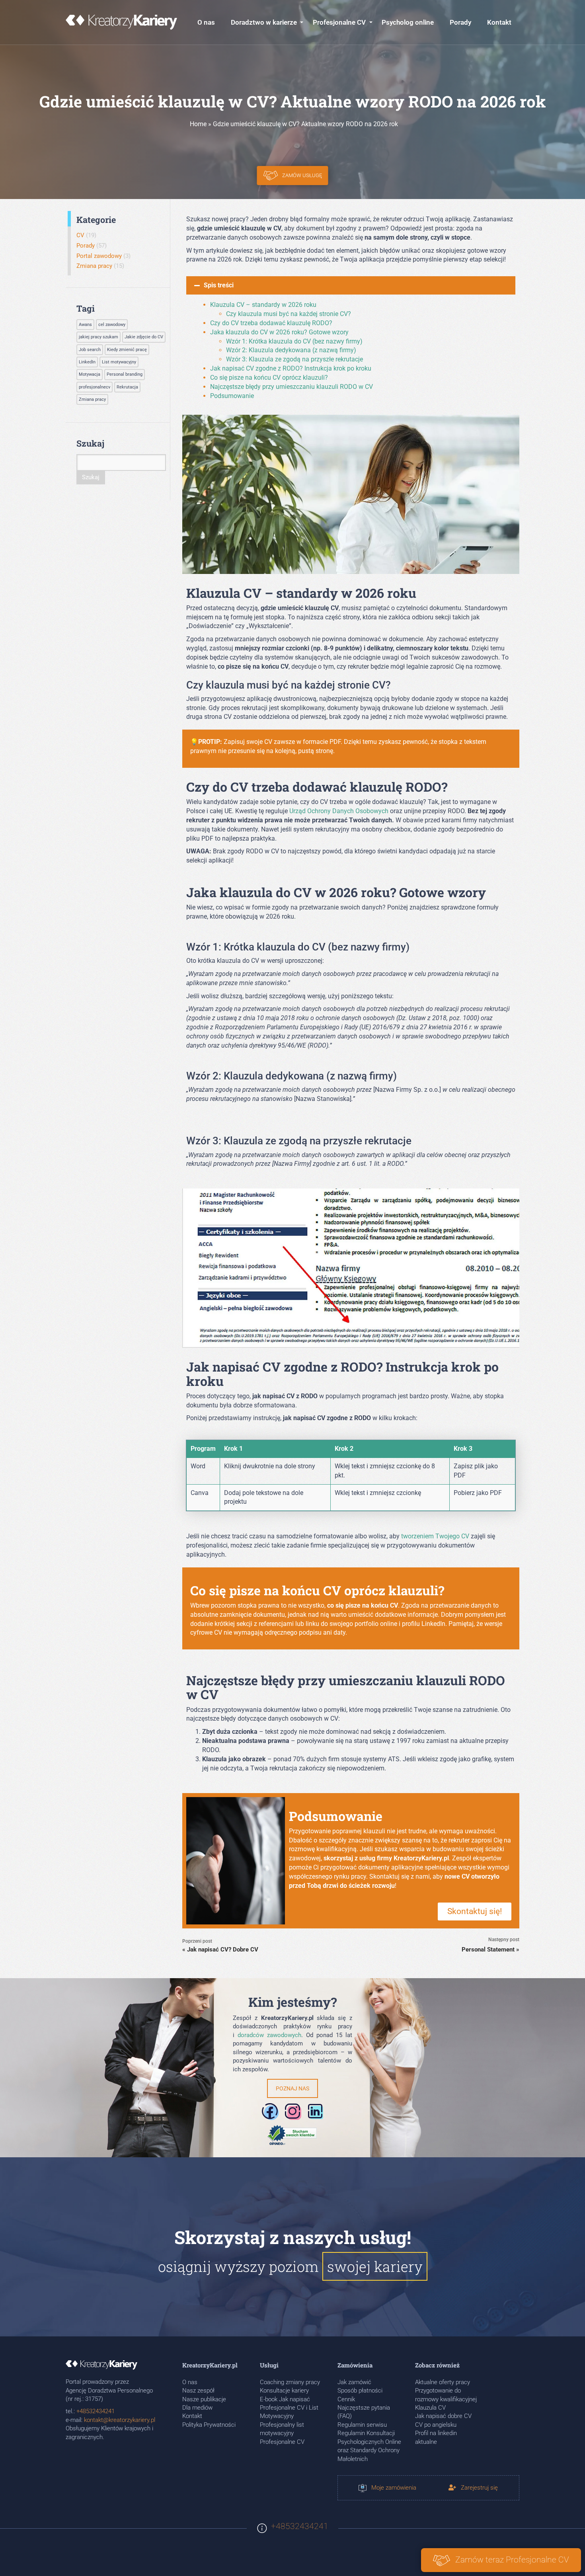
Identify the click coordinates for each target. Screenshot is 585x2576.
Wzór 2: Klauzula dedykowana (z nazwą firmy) (291, 350)
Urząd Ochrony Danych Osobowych (339, 811)
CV (80, 235)
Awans (85, 325)
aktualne (426, 2442)
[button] (351, 285)
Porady (460, 22)
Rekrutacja (127, 387)
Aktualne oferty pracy (443, 2382)
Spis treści (219, 285)
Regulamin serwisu (362, 2425)
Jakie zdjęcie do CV (144, 337)
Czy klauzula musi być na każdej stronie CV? (289, 314)
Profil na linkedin (436, 2433)
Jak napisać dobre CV (443, 2416)
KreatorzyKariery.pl (421, 1858)
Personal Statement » (490, 1950)
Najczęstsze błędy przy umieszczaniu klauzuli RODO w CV (292, 387)
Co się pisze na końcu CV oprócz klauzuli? (269, 378)
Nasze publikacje (204, 2399)
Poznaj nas (292, 2088)
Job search (90, 350)
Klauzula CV (430, 2408)
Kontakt (499, 22)
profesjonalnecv (95, 387)
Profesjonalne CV (339, 22)
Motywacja (90, 374)
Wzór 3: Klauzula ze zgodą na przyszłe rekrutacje (294, 359)
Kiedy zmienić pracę (127, 350)
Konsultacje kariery (284, 2391)
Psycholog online (408, 22)
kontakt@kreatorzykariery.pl (120, 2420)
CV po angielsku (436, 2425)
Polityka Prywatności (209, 2425)
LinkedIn (87, 362)
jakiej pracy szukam (98, 337)
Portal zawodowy (99, 256)
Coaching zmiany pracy (290, 2382)
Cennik (346, 2399)
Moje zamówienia (391, 2488)
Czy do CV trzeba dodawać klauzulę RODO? (271, 323)
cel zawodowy (112, 325)
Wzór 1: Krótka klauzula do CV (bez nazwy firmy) (294, 341)
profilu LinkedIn (424, 1624)
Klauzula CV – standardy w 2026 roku (263, 305)
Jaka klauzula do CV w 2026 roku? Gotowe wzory (279, 332)
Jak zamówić (354, 2382)
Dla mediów (197, 2408)
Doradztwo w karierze (264, 22)
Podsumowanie (232, 396)
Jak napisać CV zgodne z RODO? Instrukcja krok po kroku (291, 368)
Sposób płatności (360, 2391)
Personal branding (125, 374)
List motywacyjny (119, 362)
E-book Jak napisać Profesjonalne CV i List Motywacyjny (289, 2408)
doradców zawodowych (269, 2035)
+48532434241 (96, 2411)
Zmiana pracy (94, 266)
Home (198, 124)
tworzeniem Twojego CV (435, 1536)
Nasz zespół (198, 2391)
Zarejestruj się (477, 2488)
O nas (206, 22)
